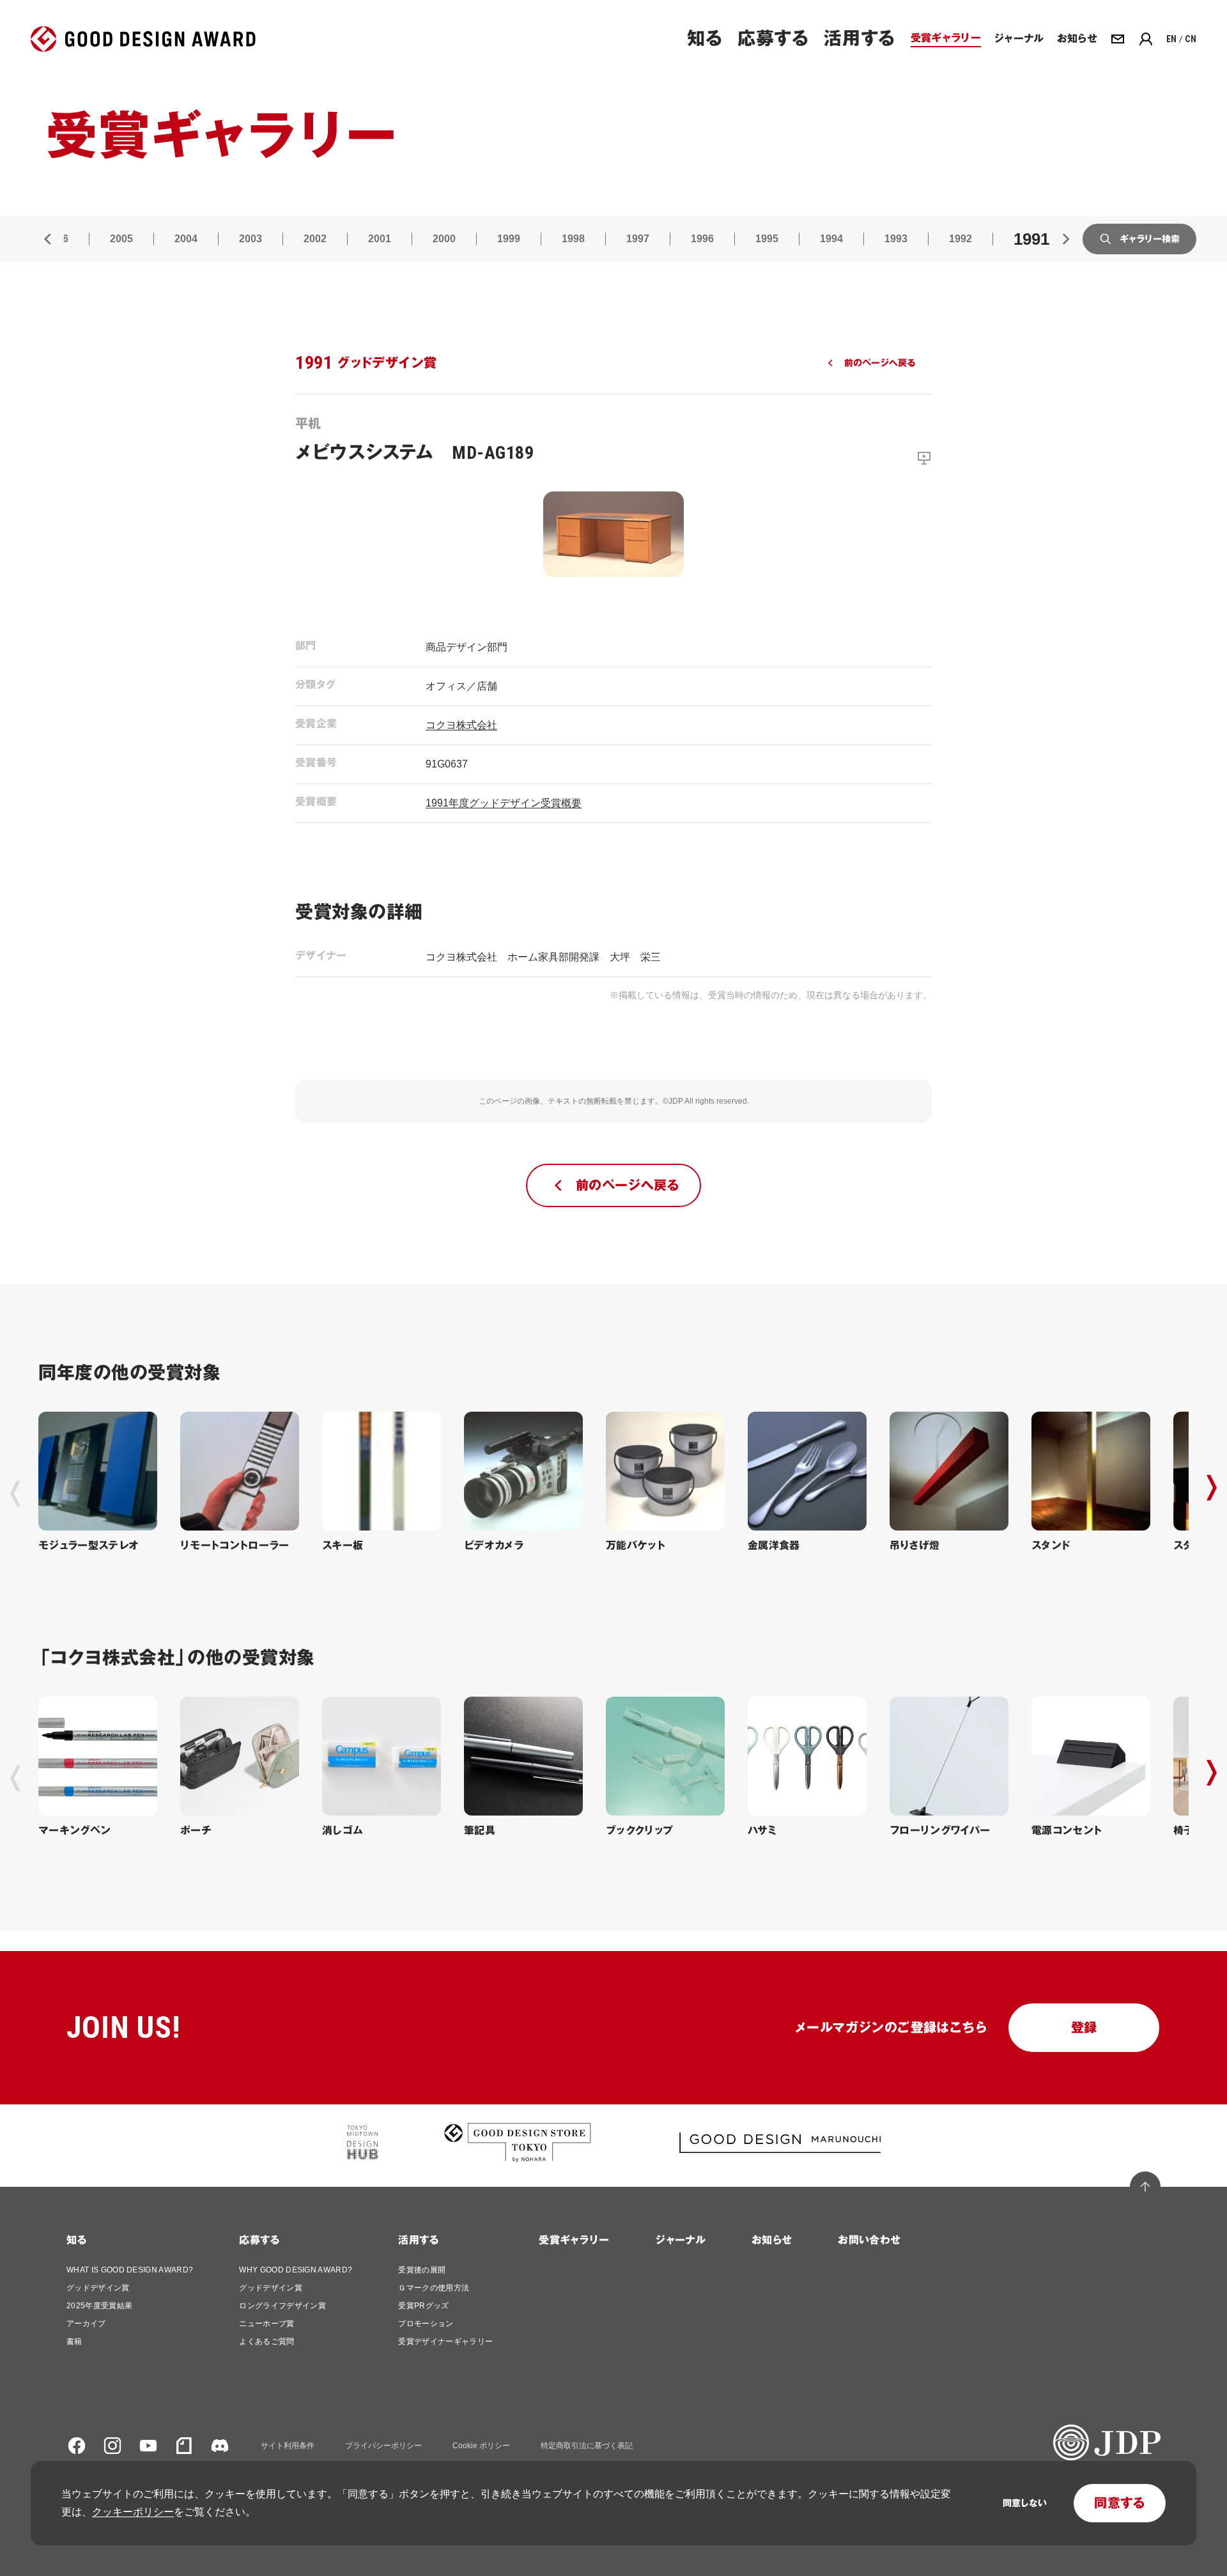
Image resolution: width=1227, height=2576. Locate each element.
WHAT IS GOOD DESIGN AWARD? (130, 2270)
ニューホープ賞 (266, 2324)
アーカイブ (86, 2324)
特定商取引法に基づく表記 (587, 2446)
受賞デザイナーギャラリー (445, 2341)
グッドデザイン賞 (98, 2288)
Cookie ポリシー (481, 2446)
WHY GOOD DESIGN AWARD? (296, 2270)
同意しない (1025, 2503)
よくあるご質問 (266, 2341)
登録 (1084, 2028)
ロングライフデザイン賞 (282, 2306)
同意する (1120, 2503)
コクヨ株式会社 (461, 725)
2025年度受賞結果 (99, 2306)
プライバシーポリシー (383, 2446)
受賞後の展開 (422, 2270)
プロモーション (426, 2324)
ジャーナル (680, 2240)
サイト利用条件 (288, 2446)
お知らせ (772, 2240)
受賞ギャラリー (574, 2240)
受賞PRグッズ (423, 2306)
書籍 (74, 2341)
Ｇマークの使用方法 (434, 2288)
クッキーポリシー (133, 2512)
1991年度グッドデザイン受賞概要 (504, 803)
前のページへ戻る (880, 363)
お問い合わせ (869, 2240)
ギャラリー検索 (1150, 239)
